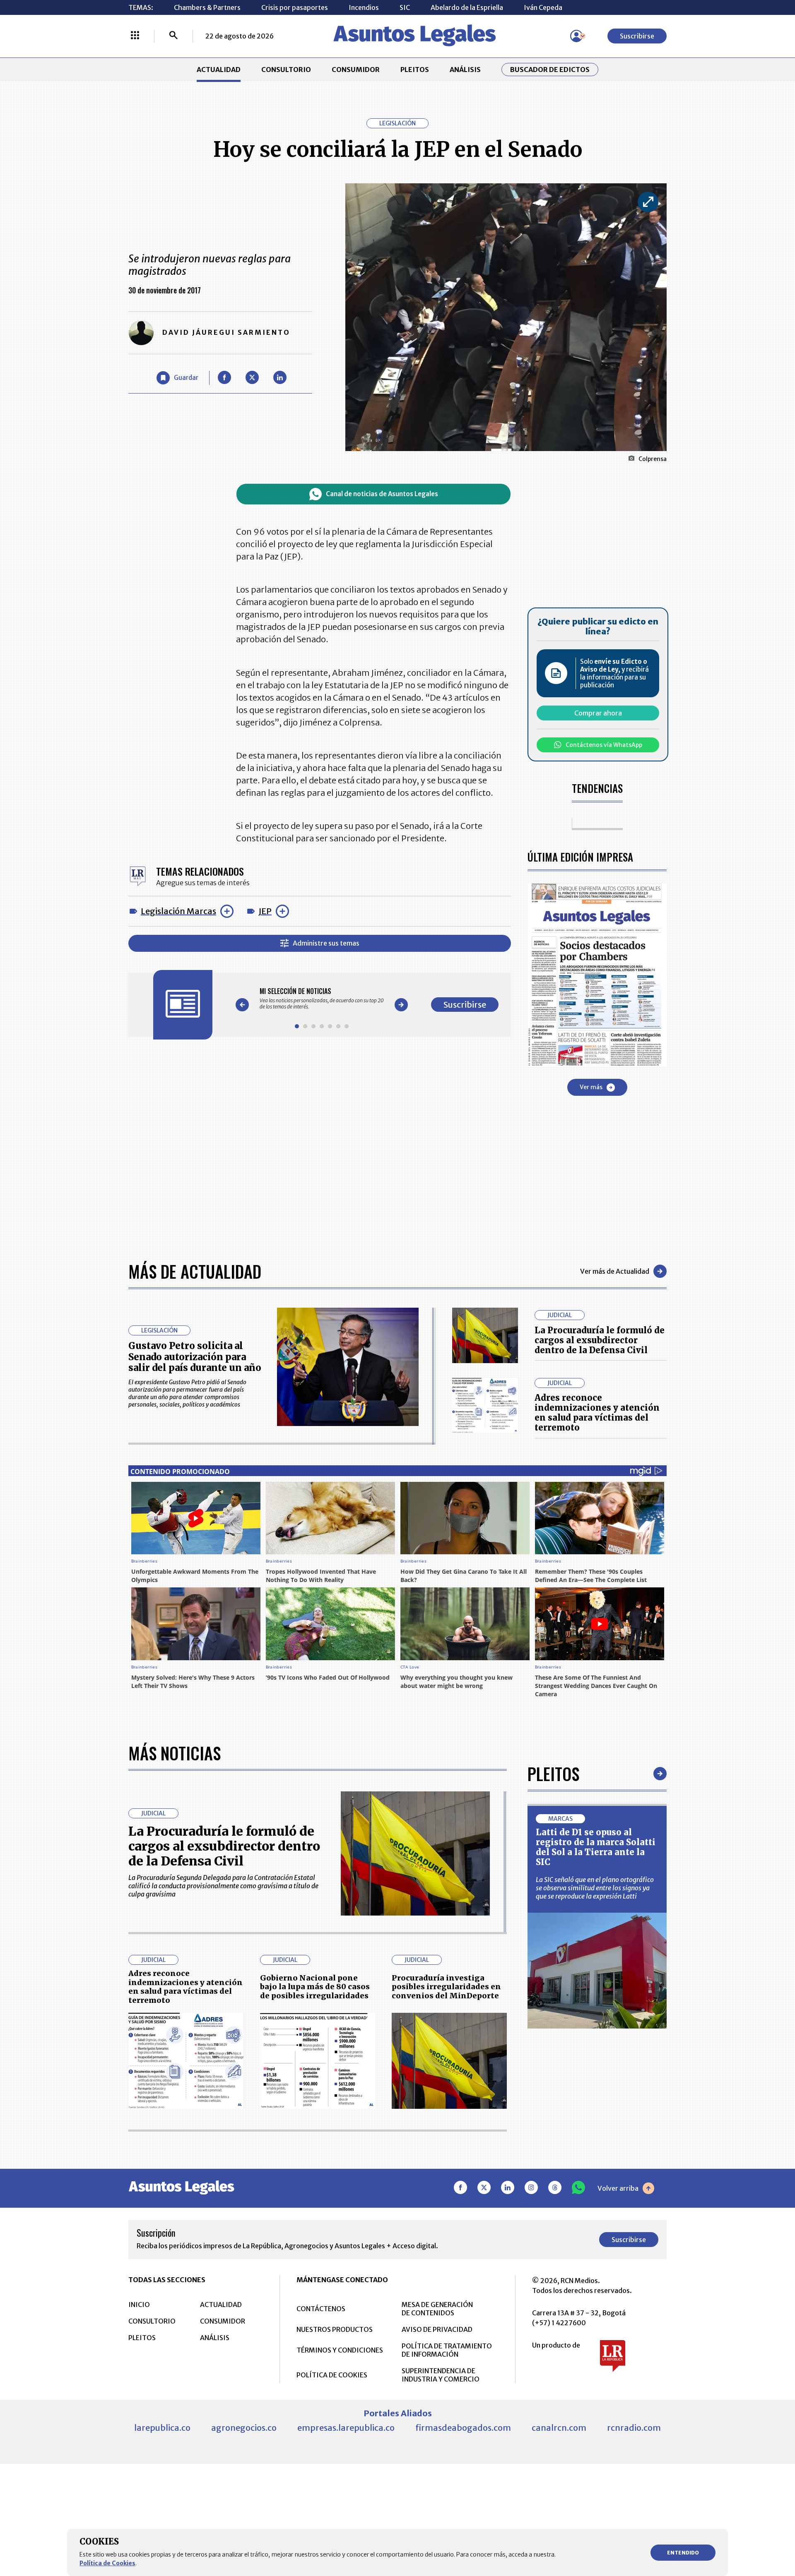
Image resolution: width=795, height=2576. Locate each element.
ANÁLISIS (465, 70)
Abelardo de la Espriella (467, 7)
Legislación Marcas (178, 911)
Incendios (364, 7)
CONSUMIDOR (356, 70)
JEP (265, 911)
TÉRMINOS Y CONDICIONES (340, 2350)
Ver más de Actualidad (615, 1271)
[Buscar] (173, 36)
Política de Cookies (107, 2563)
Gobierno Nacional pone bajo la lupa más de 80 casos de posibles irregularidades (315, 1987)
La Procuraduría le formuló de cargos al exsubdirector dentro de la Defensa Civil (600, 1340)
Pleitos (553, 1774)
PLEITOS (415, 70)
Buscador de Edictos (550, 70)
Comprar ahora (598, 713)
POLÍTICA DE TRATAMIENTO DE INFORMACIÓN (447, 2350)
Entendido (683, 2553)
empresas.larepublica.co (346, 2428)
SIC (405, 7)
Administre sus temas (326, 943)
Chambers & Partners (207, 7)
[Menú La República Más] (135, 36)
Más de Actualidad (195, 1271)
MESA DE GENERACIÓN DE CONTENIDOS (437, 2309)
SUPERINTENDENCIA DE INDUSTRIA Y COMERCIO (441, 2375)
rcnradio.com (634, 2428)
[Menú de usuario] (576, 36)
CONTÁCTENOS (321, 2309)
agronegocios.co (244, 2428)
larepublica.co (162, 2428)
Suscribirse (637, 36)
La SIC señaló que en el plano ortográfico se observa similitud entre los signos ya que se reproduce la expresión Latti (595, 1888)
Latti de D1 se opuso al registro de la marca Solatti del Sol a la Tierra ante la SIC (596, 1847)
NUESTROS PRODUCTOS (335, 2329)
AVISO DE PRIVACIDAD (437, 2329)
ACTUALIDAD (219, 70)
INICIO (139, 2305)
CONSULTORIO (286, 70)
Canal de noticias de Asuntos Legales (382, 494)
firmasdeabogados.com (463, 2428)
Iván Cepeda (543, 7)
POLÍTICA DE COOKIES (332, 2375)
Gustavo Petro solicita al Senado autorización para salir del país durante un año (195, 1357)
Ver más (591, 1087)
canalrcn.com (559, 2428)
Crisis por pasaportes (295, 7)
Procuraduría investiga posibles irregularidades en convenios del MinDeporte (446, 1987)
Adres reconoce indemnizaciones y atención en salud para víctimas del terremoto (597, 1413)
